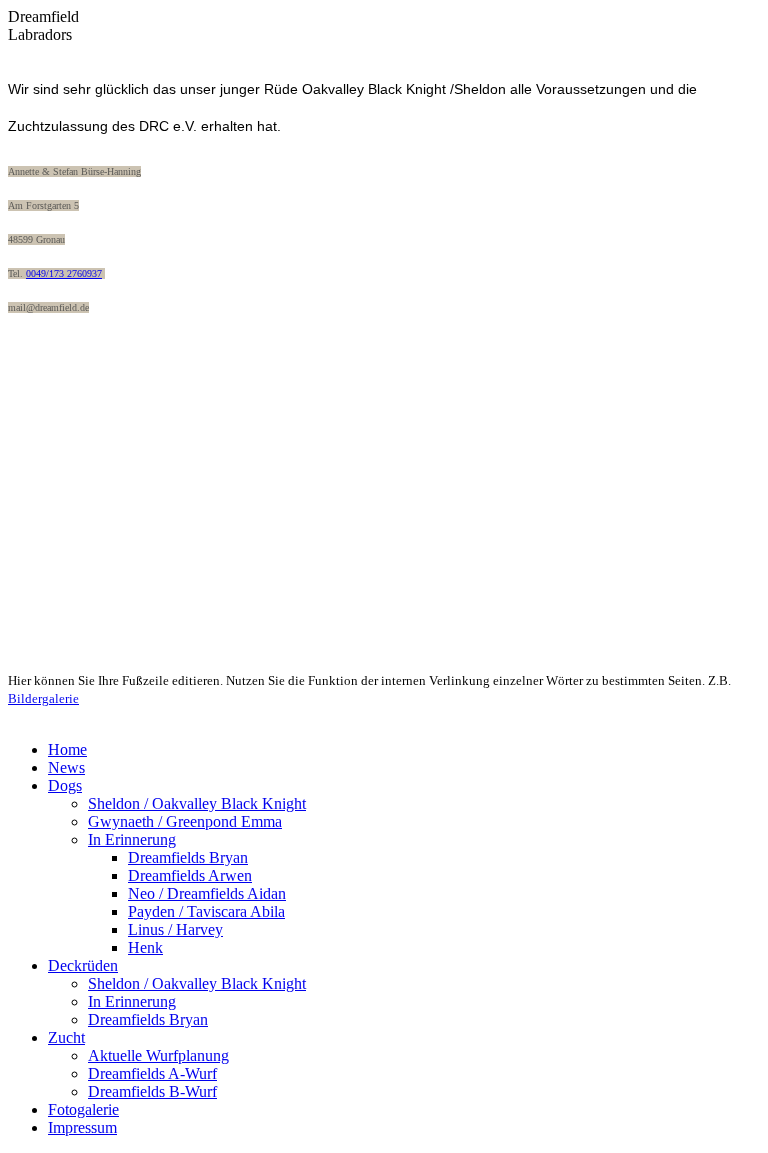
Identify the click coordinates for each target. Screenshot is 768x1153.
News (66, 767)
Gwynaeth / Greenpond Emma (185, 821)
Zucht (66, 1037)
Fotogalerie (83, 1109)
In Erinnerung (132, 839)
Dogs (65, 785)
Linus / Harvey (175, 929)
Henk (145, 947)
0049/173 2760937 (64, 273)
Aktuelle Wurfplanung (158, 1055)
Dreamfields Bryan (188, 857)
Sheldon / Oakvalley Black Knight (197, 803)
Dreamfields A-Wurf (152, 1073)
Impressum (82, 1127)
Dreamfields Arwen (190, 875)
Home (67, 749)
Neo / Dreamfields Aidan (207, 893)
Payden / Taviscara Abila (206, 911)
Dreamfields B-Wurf (152, 1091)
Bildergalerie (43, 698)
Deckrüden (83, 965)
